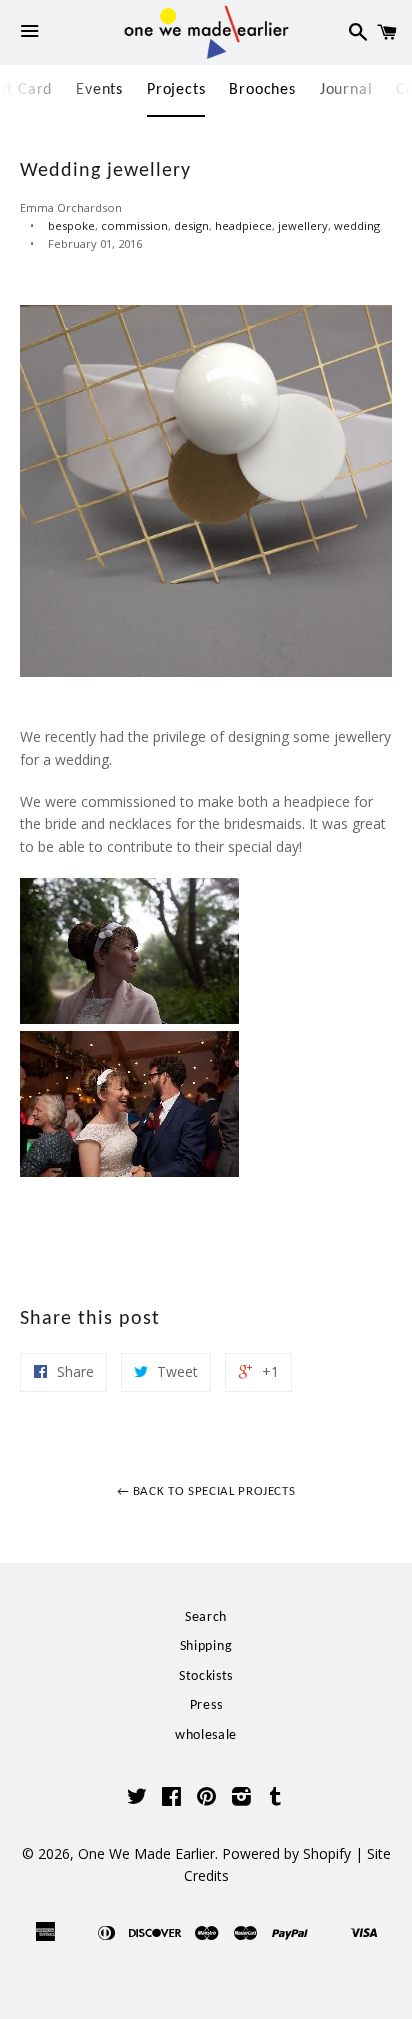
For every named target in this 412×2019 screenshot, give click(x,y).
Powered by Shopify (286, 1853)
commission (134, 225)
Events (99, 90)
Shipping (206, 1646)
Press (206, 1705)
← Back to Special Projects (206, 1491)
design (191, 225)
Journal (346, 90)
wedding (357, 225)
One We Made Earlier (146, 1853)
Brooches (262, 90)
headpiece (243, 225)
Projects (176, 90)
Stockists (206, 1676)
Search (206, 1617)
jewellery (303, 225)
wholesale (206, 1735)
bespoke (71, 225)
